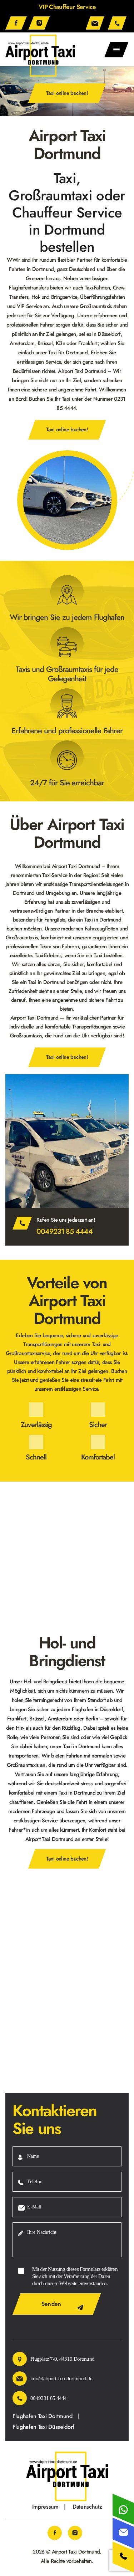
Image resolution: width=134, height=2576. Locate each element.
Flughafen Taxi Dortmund (43, 2416)
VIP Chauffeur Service (67, 7)
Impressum (45, 2506)
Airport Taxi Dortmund (76, 2551)
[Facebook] (16, 23)
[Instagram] (39, 23)
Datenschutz (87, 2506)
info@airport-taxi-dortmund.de (96, 23)
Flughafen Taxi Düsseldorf (43, 2427)
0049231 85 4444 (118, 23)
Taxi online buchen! (67, 93)
